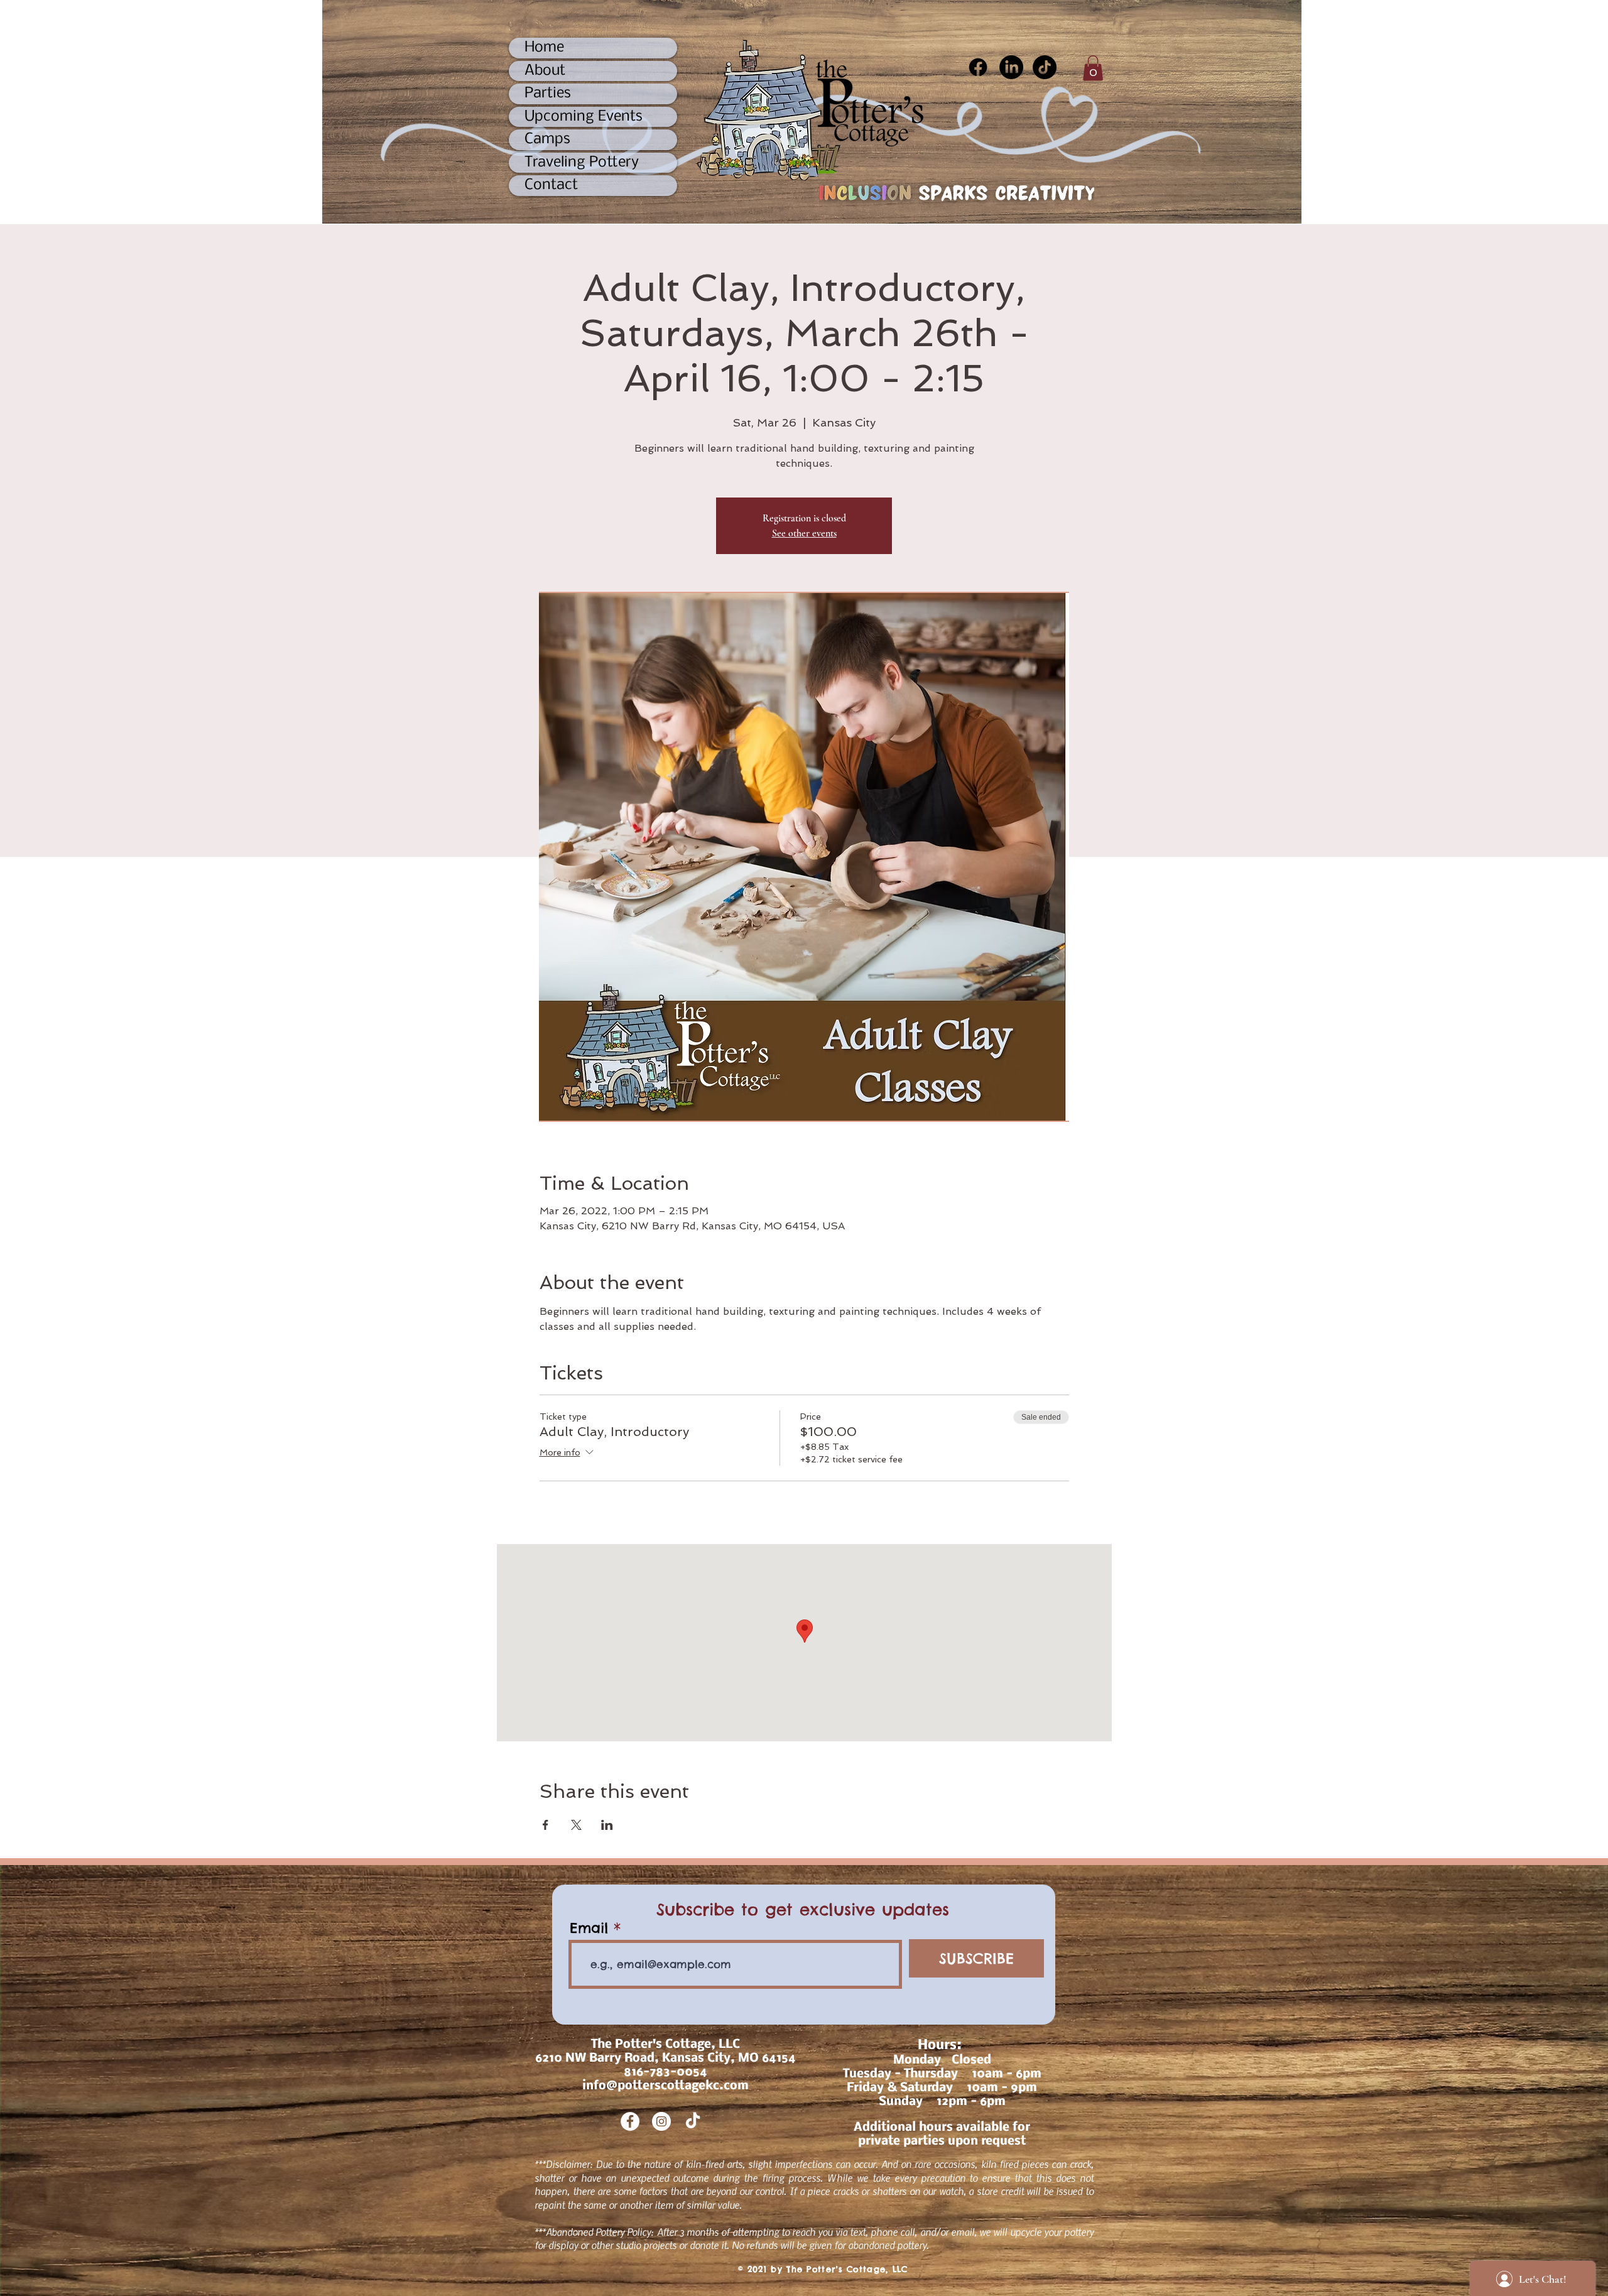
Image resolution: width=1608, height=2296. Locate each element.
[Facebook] (978, 67)
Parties (548, 93)
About (545, 71)
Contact (551, 185)
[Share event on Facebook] (546, 1825)
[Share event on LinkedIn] (607, 1825)
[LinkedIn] (1011, 67)
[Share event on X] (576, 1825)
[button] (1093, 68)
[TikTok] (1045, 67)
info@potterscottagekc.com (665, 2086)
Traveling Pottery (582, 162)
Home (544, 47)
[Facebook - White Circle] (630, 2121)
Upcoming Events (584, 117)
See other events (804, 533)
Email (589, 1928)
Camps (547, 139)
